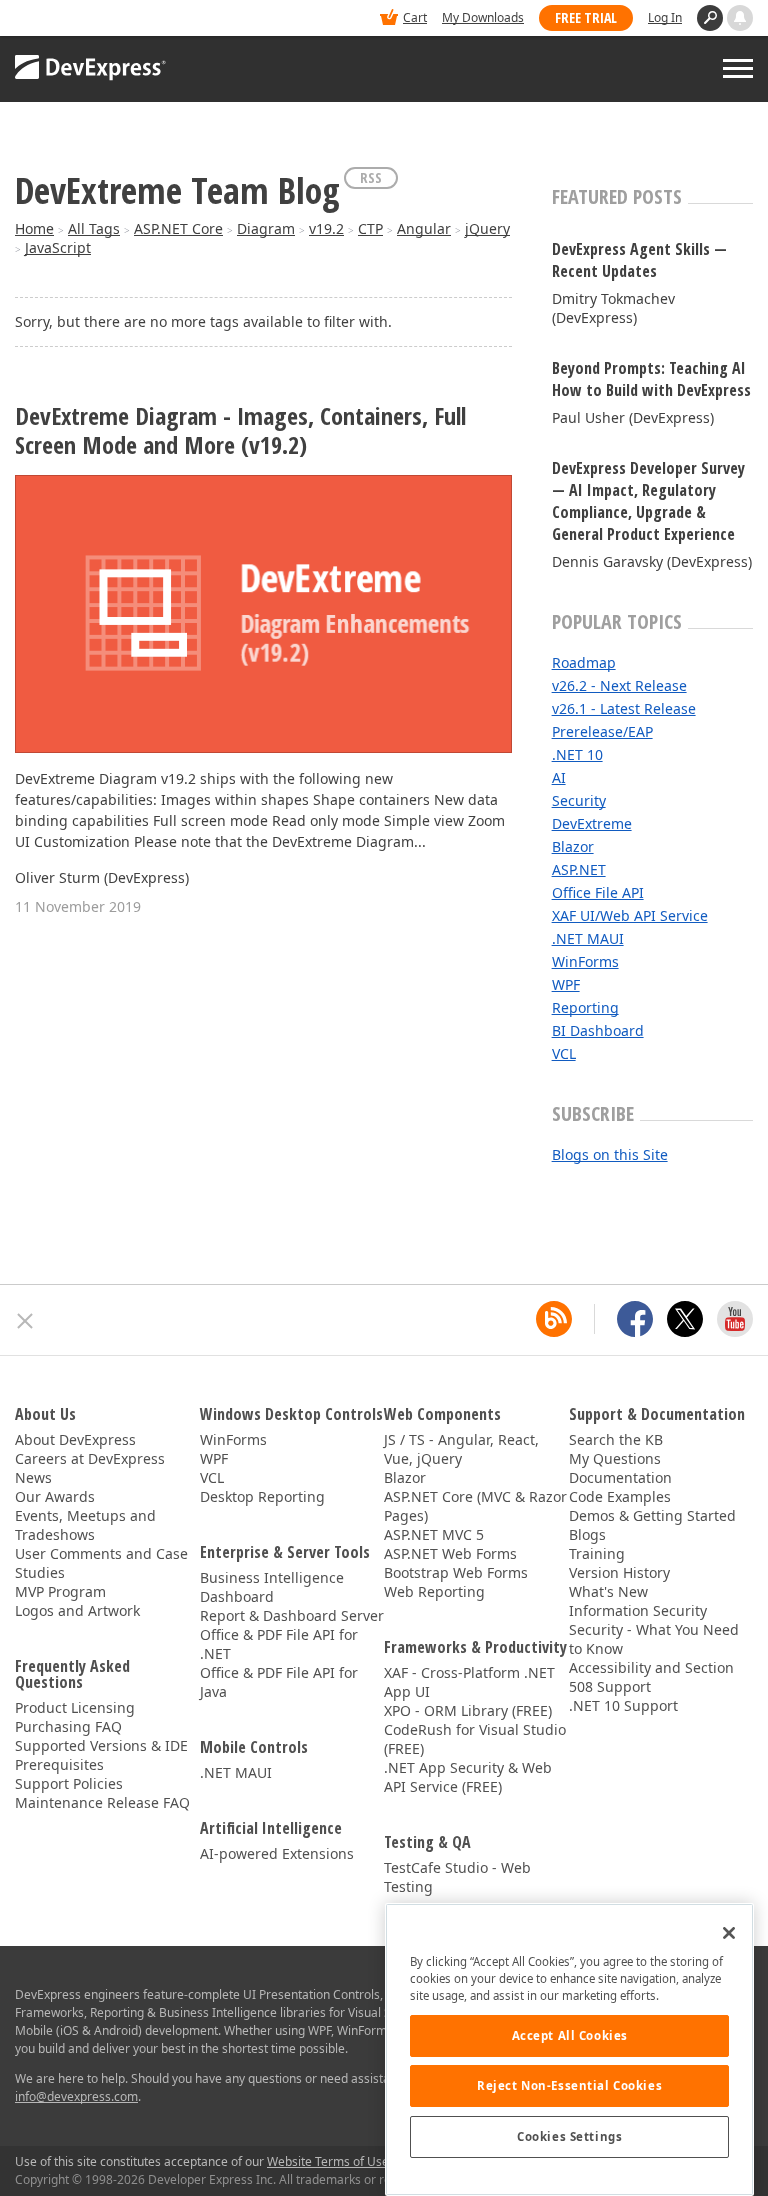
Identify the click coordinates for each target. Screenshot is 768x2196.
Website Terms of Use (328, 2161)
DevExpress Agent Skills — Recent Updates (639, 260)
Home (34, 228)
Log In (665, 17)
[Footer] (25, 1321)
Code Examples (620, 1496)
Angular (424, 228)
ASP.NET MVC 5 (434, 1534)
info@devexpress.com (76, 2096)
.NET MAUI (588, 938)
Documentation (620, 1477)
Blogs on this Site (610, 1154)
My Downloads (483, 17)
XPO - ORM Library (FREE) (468, 1710)
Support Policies (69, 1783)
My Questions (615, 1458)
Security (579, 800)
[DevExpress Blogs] (554, 1319)
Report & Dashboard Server (292, 1615)
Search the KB (616, 1439)
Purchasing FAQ (68, 1726)
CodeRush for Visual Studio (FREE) (475, 1739)
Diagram (266, 228)
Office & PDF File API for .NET (279, 1644)
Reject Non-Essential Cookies (569, 2085)
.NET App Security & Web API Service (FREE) (468, 1777)
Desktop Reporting (262, 1496)
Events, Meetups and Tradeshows (85, 1525)
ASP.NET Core (178, 228)
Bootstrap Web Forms (456, 1572)
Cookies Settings (569, 2136)
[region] (569, 2049)
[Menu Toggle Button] (738, 68)
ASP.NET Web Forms (450, 1553)
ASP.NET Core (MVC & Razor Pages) (475, 1506)
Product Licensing (75, 1707)
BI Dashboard (598, 1030)
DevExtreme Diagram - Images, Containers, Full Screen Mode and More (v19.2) (240, 431)
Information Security (638, 1610)
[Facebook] (635, 1319)
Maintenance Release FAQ (102, 1802)
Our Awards (55, 1496)
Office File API (598, 892)
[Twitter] (685, 1319)
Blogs (587, 1534)
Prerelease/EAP (602, 731)
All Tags (94, 228)
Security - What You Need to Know (654, 1639)
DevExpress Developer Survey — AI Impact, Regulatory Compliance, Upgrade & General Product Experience (648, 501)
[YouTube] (735, 1319)
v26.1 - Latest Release (624, 708)
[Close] (729, 1933)
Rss (371, 177)
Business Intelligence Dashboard (272, 1587)
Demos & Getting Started (652, 1515)
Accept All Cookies (570, 2035)
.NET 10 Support (623, 1705)
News (33, 1477)
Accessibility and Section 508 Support (651, 1677)
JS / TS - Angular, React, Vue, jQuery (461, 1449)
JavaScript (58, 247)
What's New (608, 1591)
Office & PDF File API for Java (279, 1682)
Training (597, 1553)
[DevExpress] (76, 19)
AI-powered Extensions (277, 1853)
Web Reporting (434, 1591)
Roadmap (584, 662)
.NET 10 (577, 754)
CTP (370, 228)
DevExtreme (592, 823)
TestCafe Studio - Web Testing (457, 1877)
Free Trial (586, 17)
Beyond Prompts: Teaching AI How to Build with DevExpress (651, 379)
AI (559, 777)
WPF (566, 984)
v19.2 (326, 228)
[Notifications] (740, 18)
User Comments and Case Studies (101, 1563)
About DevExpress (75, 1439)
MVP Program (60, 1591)
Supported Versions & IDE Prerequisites (101, 1755)
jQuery (487, 228)
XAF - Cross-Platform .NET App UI (469, 1682)
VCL (564, 1053)
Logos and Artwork (77, 1610)
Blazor (573, 846)
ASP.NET (579, 869)
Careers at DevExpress (90, 1458)
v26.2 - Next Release (619, 685)
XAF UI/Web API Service (630, 915)
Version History (619, 1572)
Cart (415, 17)
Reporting (585, 1007)
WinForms (585, 961)
